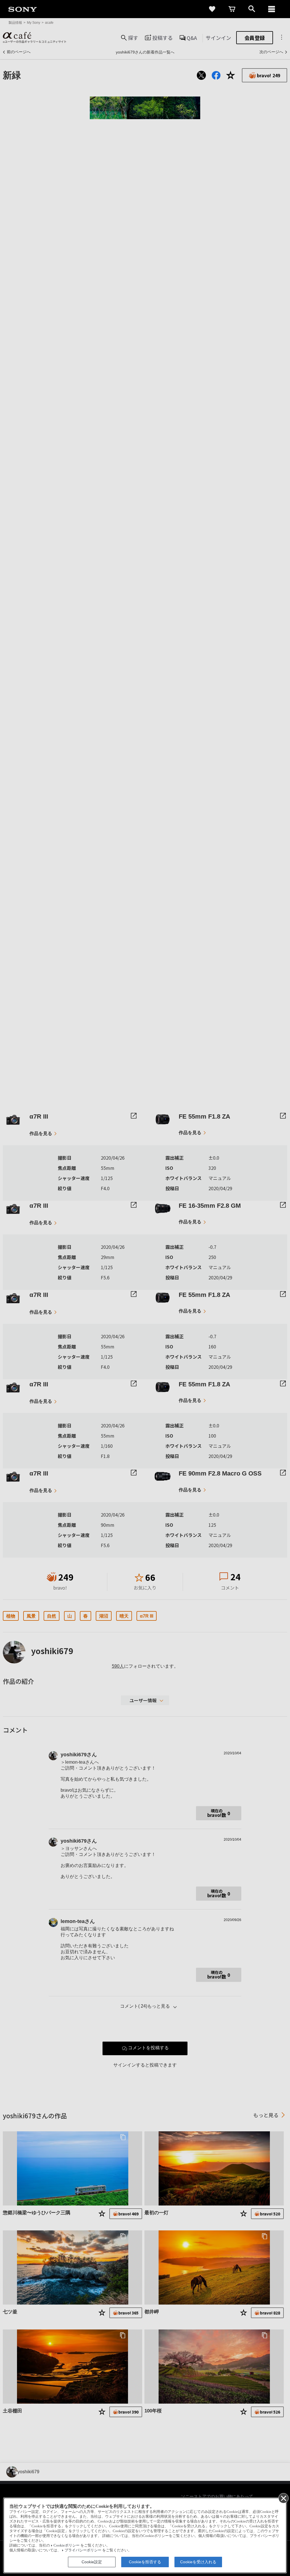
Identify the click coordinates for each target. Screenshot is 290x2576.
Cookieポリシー (67, 2545)
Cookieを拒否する (145, 2562)
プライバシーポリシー (83, 2550)
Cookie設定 (92, 2562)
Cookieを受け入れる (198, 2562)
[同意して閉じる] (283, 2498)
